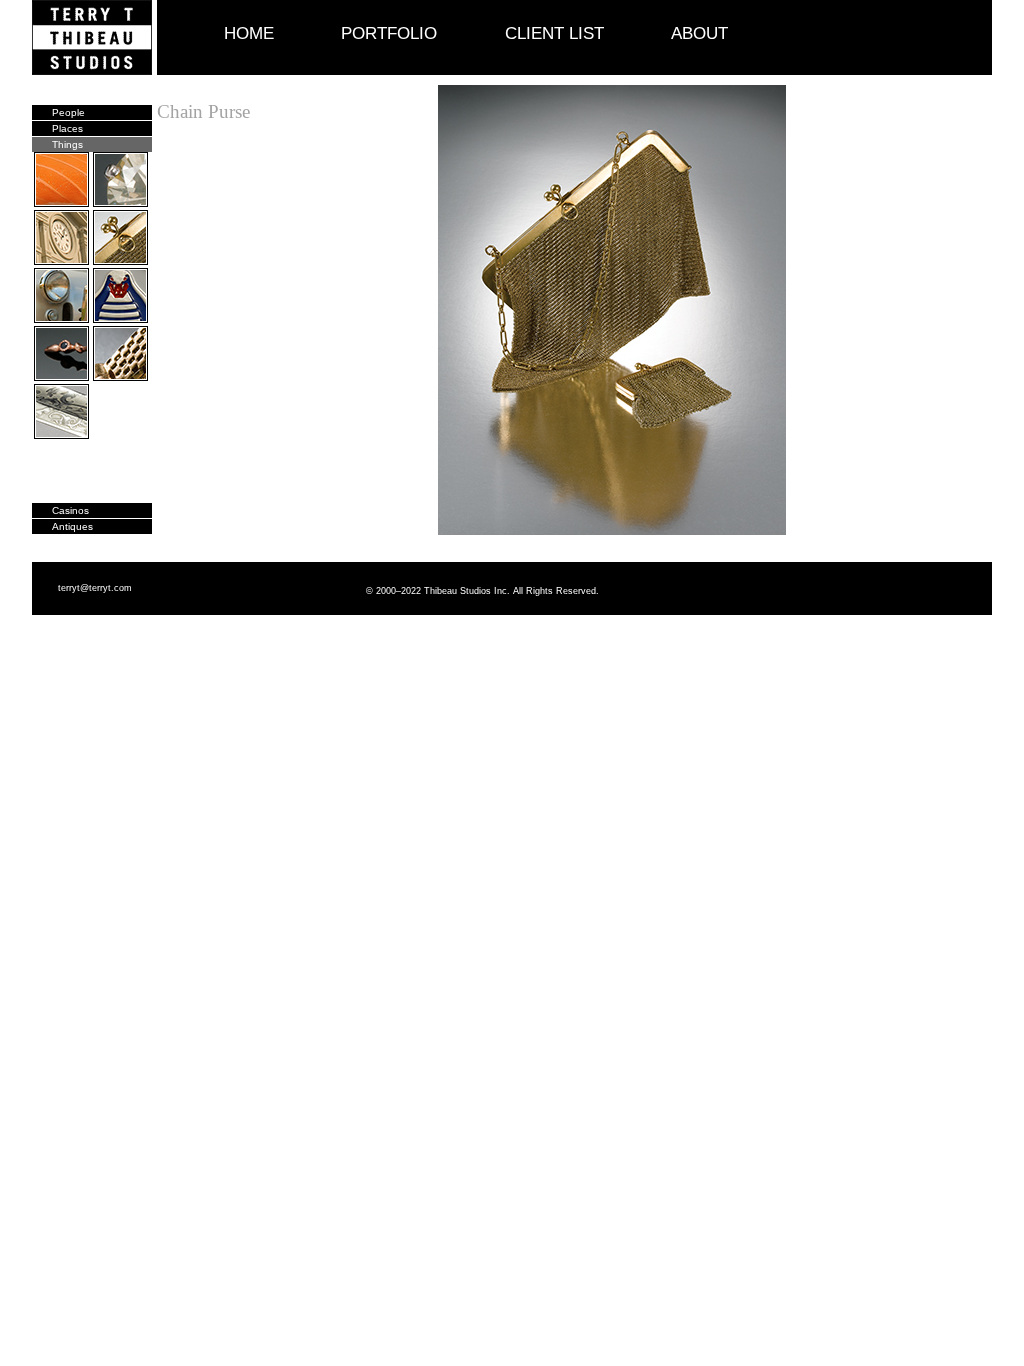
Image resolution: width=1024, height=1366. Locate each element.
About (699, 33)
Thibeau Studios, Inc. (94, 37)
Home (249, 33)
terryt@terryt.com (95, 588)
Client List (554, 33)
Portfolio (389, 33)
